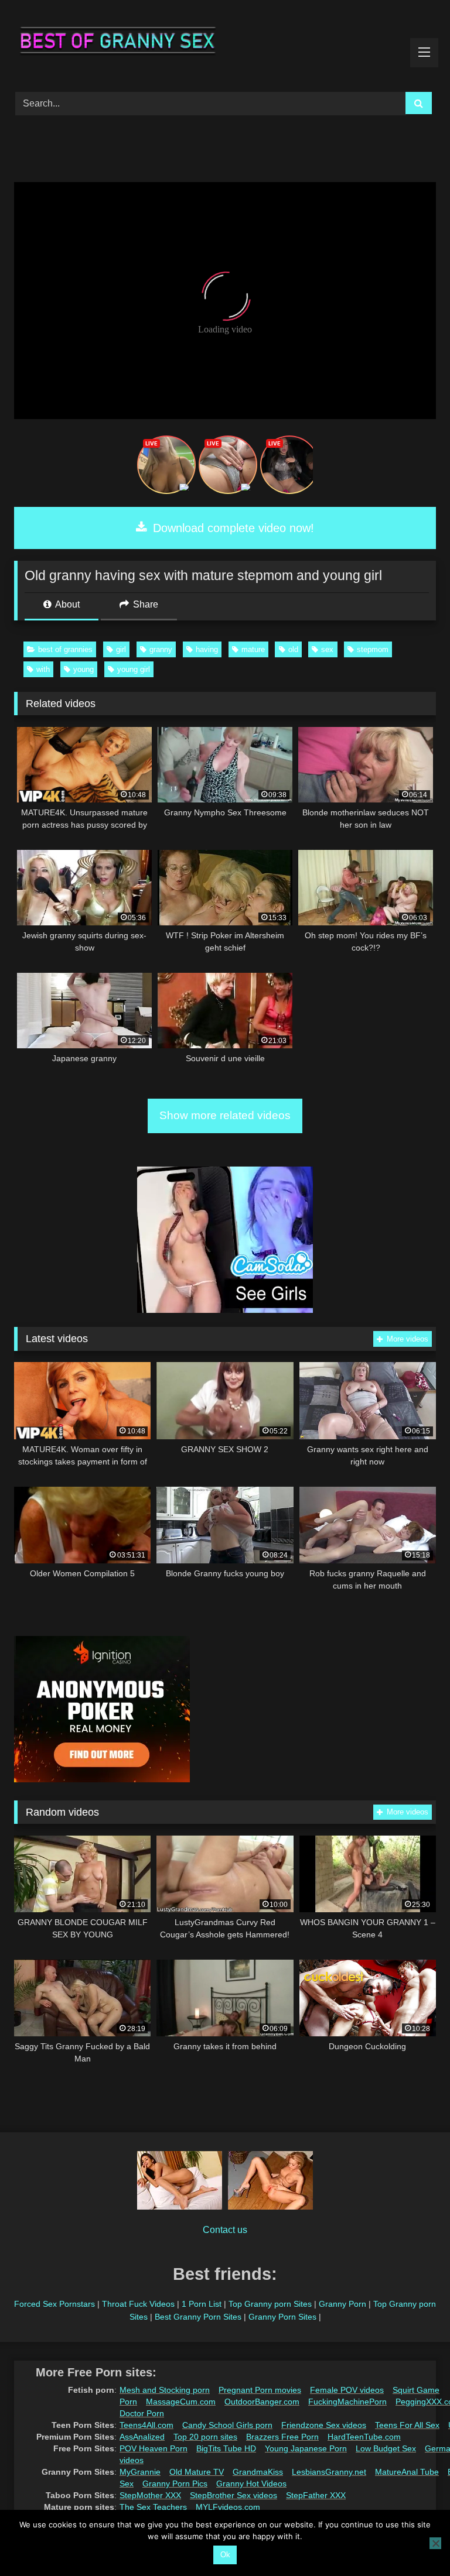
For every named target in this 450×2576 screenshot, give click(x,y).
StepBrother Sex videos (233, 2495)
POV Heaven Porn (154, 2448)
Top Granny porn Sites (270, 2304)
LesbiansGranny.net (329, 2472)
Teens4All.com (146, 2425)
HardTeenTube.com (364, 2437)
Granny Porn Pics (175, 2484)
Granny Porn (342, 2304)
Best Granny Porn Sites (198, 2317)
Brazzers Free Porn (282, 2437)
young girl (134, 669)
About (67, 604)
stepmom (373, 649)
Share (144, 604)
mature (253, 649)
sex (327, 649)
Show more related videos (225, 1115)
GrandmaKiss (258, 2472)
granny (161, 649)
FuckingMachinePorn (347, 2402)
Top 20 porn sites (205, 2437)
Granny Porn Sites (282, 2317)
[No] (435, 2543)
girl (121, 649)
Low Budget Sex (386, 2448)
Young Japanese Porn (306, 2448)
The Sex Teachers (153, 2507)
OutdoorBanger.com (262, 2402)
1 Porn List (202, 2304)
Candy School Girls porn (227, 2425)
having (207, 649)
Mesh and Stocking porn (165, 2390)
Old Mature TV (197, 2472)
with (43, 669)
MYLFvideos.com (228, 2507)
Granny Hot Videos (251, 2484)
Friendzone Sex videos (324, 2425)
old (293, 649)
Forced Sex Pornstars (54, 2304)
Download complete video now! (232, 528)
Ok (225, 2555)
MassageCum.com (181, 2402)
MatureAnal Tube (407, 2472)
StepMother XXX (150, 2495)
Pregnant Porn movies (260, 2390)
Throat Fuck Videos (138, 2304)
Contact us (225, 2230)
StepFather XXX (316, 2495)
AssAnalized (142, 2437)
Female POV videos (347, 2390)
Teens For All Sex (407, 2425)
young (83, 669)
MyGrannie (140, 2472)
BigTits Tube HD (226, 2448)
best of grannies (65, 649)
